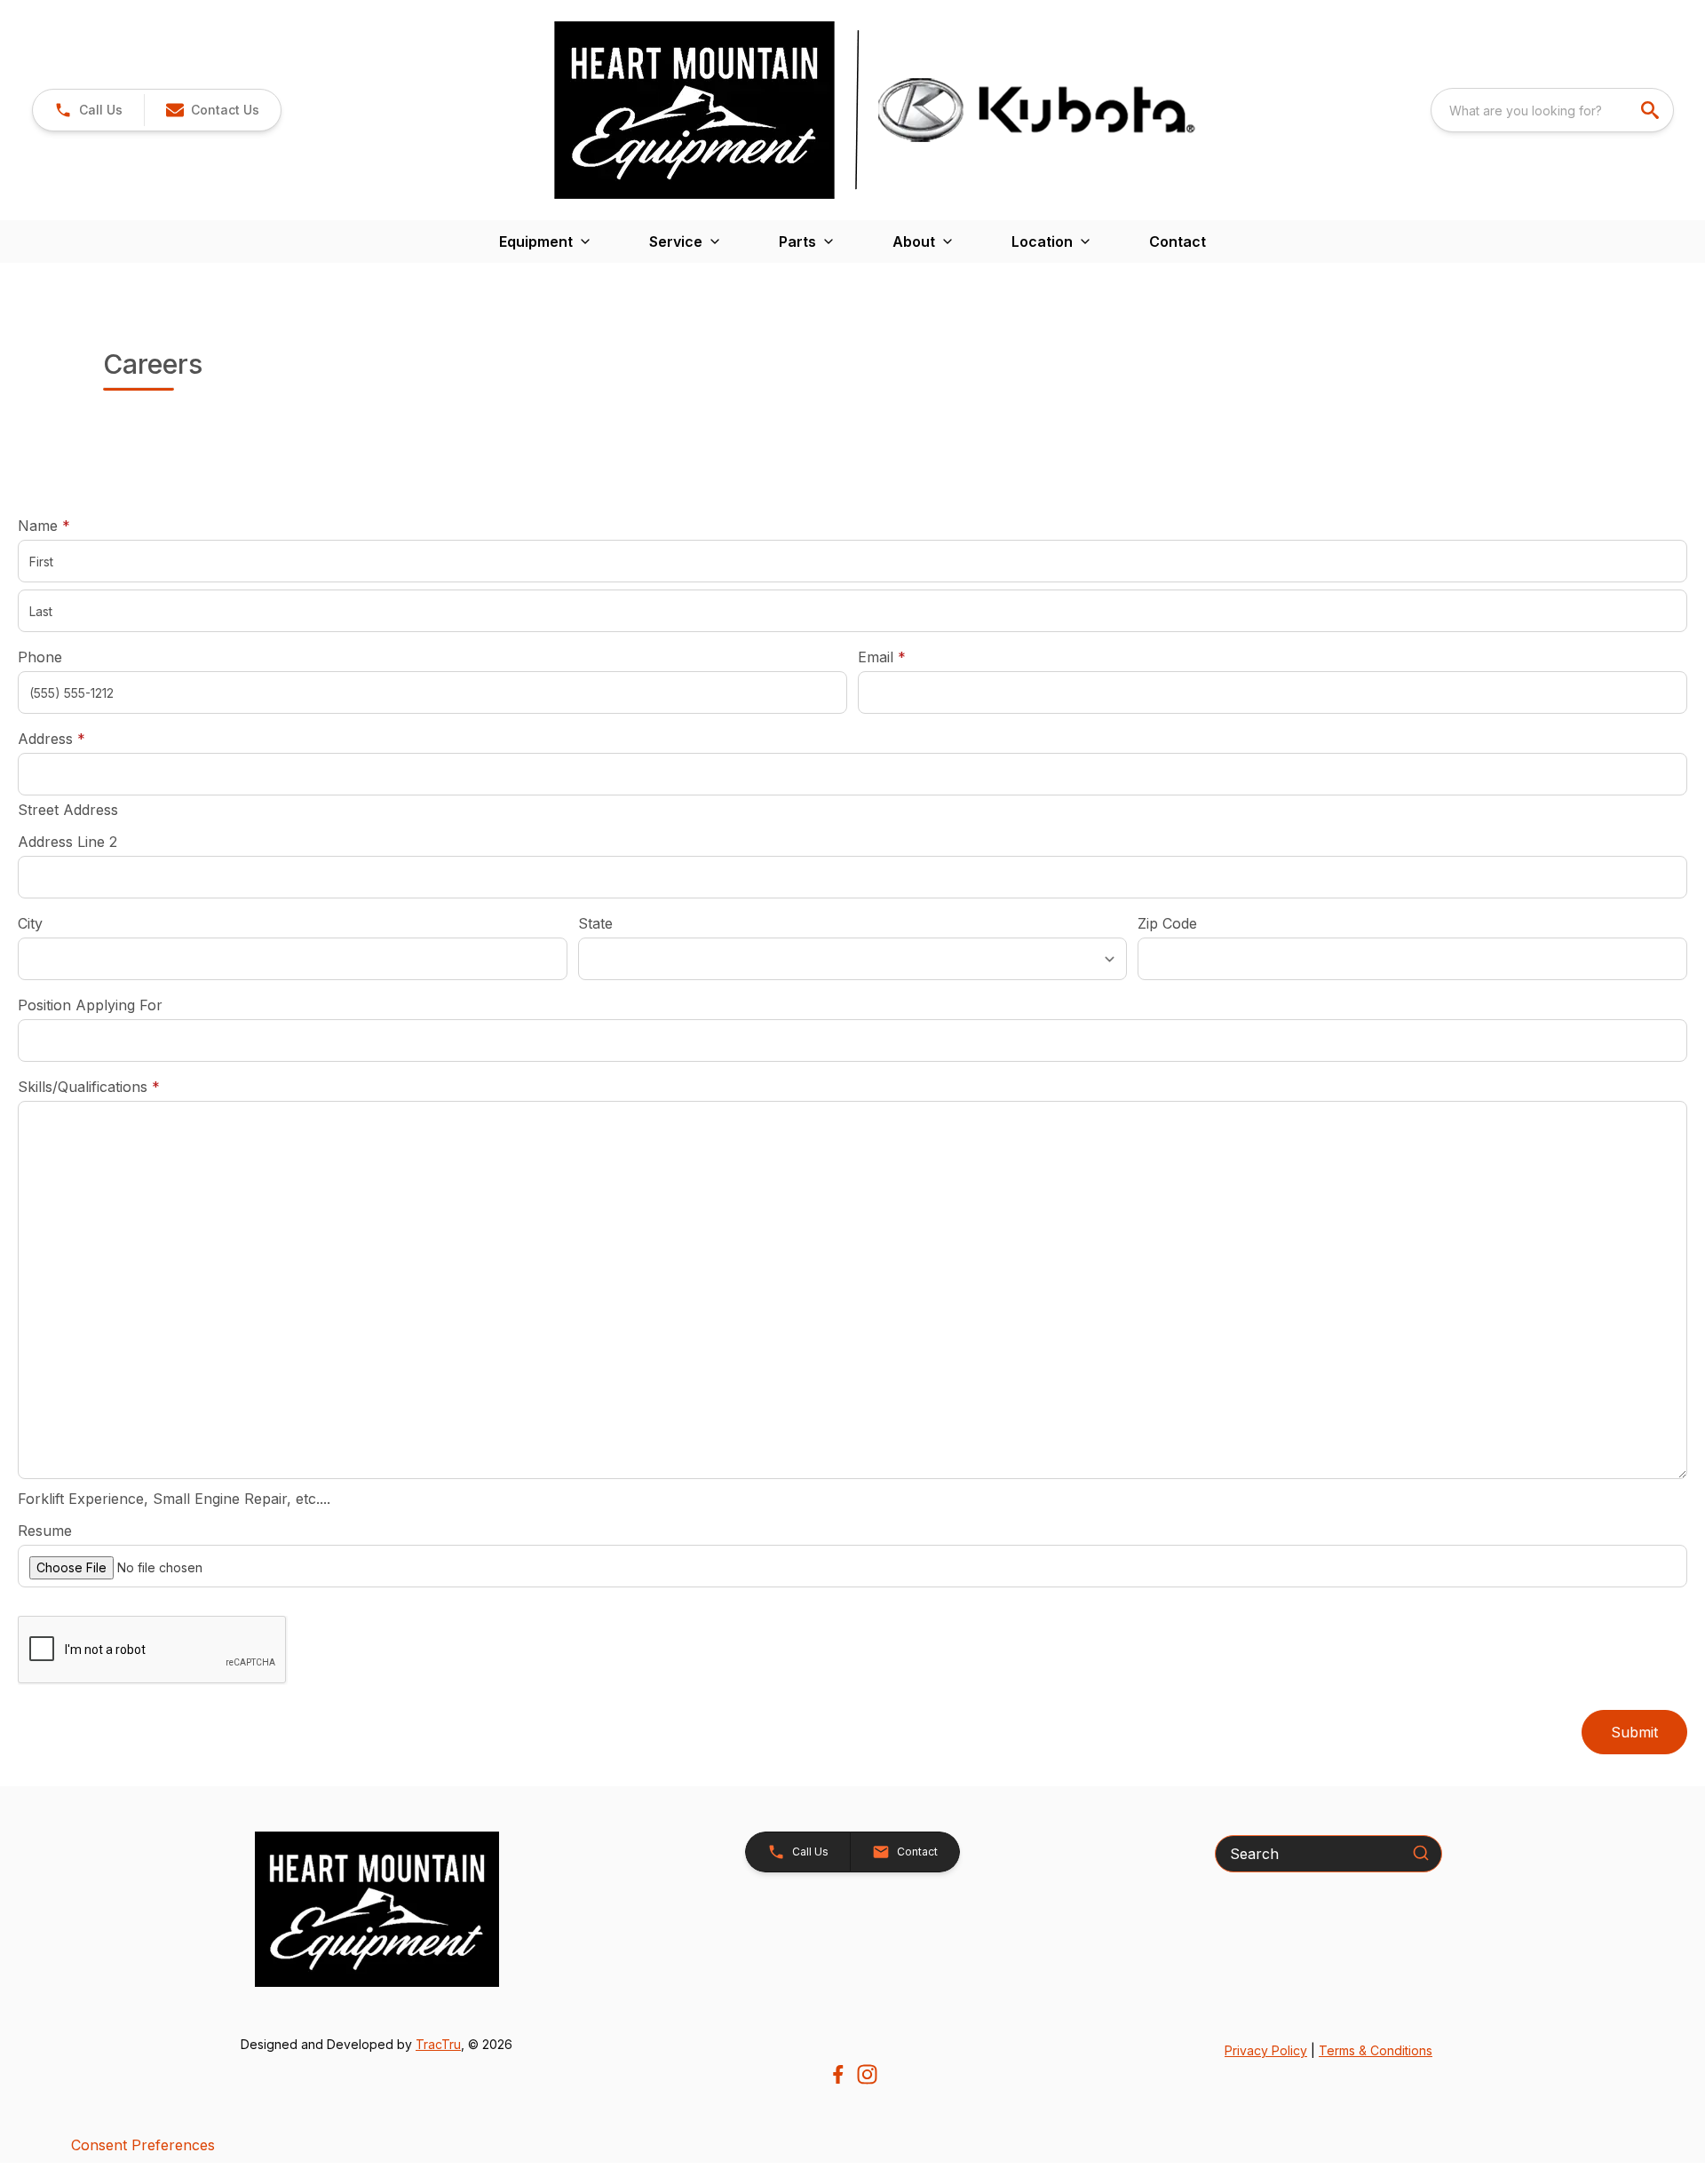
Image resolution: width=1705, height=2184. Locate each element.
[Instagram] (867, 2074)
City (30, 923)
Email (909, 657)
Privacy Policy (1266, 2050)
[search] (1652, 110)
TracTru (438, 2044)
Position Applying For (90, 1005)
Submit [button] (1634, 1732)
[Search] (1421, 1853)
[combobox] (1552, 110)
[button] (88, 110)
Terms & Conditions (1376, 2050)
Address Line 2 (67, 842)
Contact (1178, 241)
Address (52, 739)
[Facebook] (838, 2074)
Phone (40, 657)
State (595, 923)
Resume (45, 1531)
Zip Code (1167, 923)
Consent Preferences (143, 2145)
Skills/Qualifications (89, 1087)
